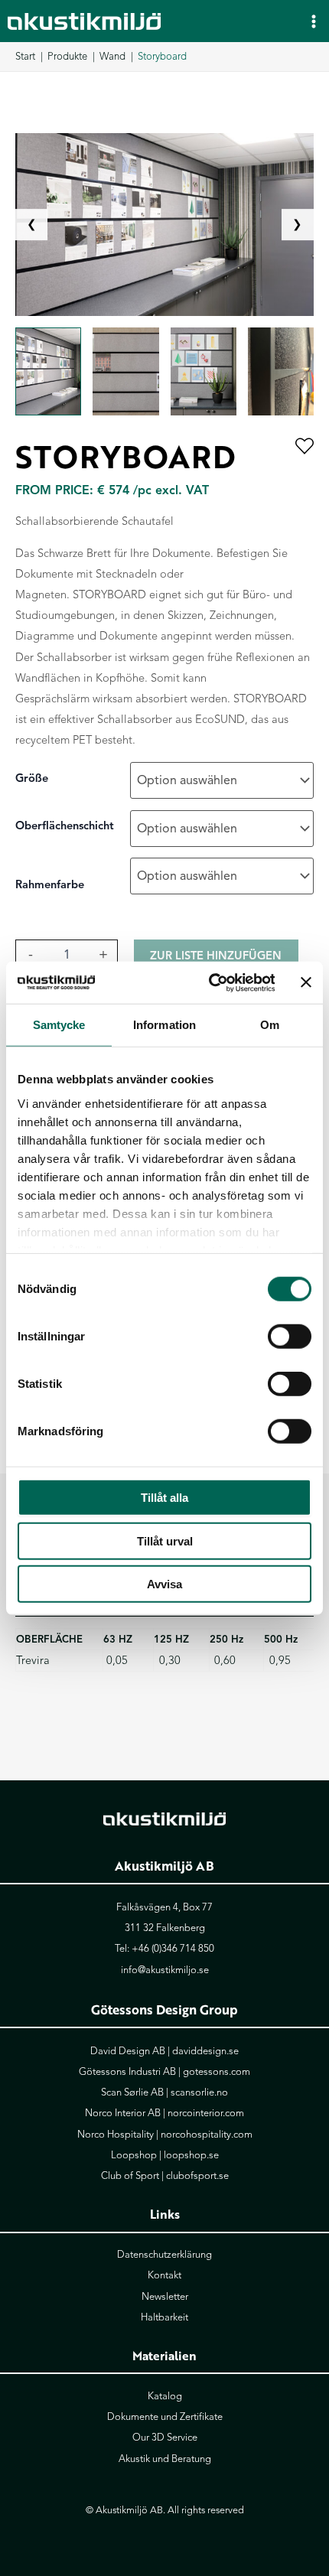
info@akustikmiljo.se (165, 1970)
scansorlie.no (199, 2092)
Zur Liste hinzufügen (216, 956)
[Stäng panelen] (306, 982)
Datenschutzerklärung (164, 2255)
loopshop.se (191, 2155)
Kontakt (164, 2275)
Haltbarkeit (164, 2317)
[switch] (290, 1337)
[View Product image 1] (48, 371)
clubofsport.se (197, 2176)
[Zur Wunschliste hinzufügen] (305, 447)
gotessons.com (217, 2072)
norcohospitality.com (207, 2135)
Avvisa (164, 1584)
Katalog (165, 2396)
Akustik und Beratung (165, 2459)
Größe (32, 778)
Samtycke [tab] (59, 1025)
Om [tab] (270, 1025)
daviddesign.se (205, 2051)
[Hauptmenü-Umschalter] (314, 21)
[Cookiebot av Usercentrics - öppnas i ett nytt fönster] (210, 982)
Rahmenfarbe (50, 884)
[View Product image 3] (204, 371)
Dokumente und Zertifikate (165, 2417)
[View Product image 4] (281, 371)
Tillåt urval (165, 1540)
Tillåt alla (164, 1498)
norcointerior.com (206, 2113)
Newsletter (165, 2297)
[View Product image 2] (125, 371)
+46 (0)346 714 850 (173, 1949)
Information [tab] (164, 1025)
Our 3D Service (165, 2438)
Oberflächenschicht (65, 826)
